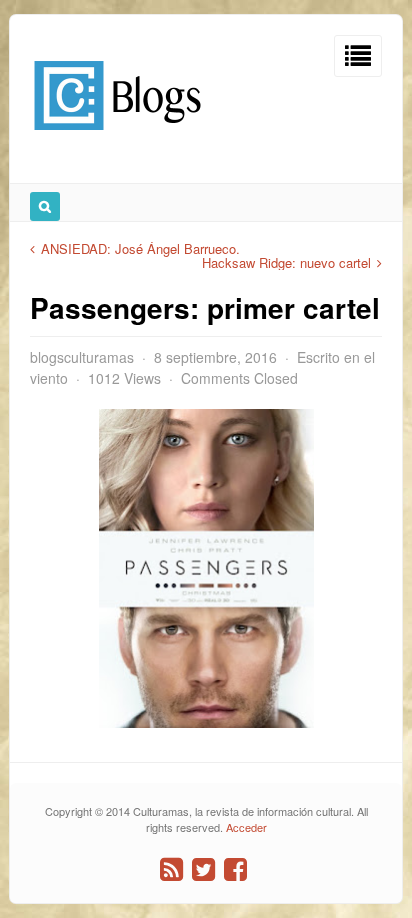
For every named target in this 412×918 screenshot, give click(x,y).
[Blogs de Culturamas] (117, 137)
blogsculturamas (82, 357)
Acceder (246, 827)
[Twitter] (203, 869)
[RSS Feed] (171, 869)
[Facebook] (235, 869)
